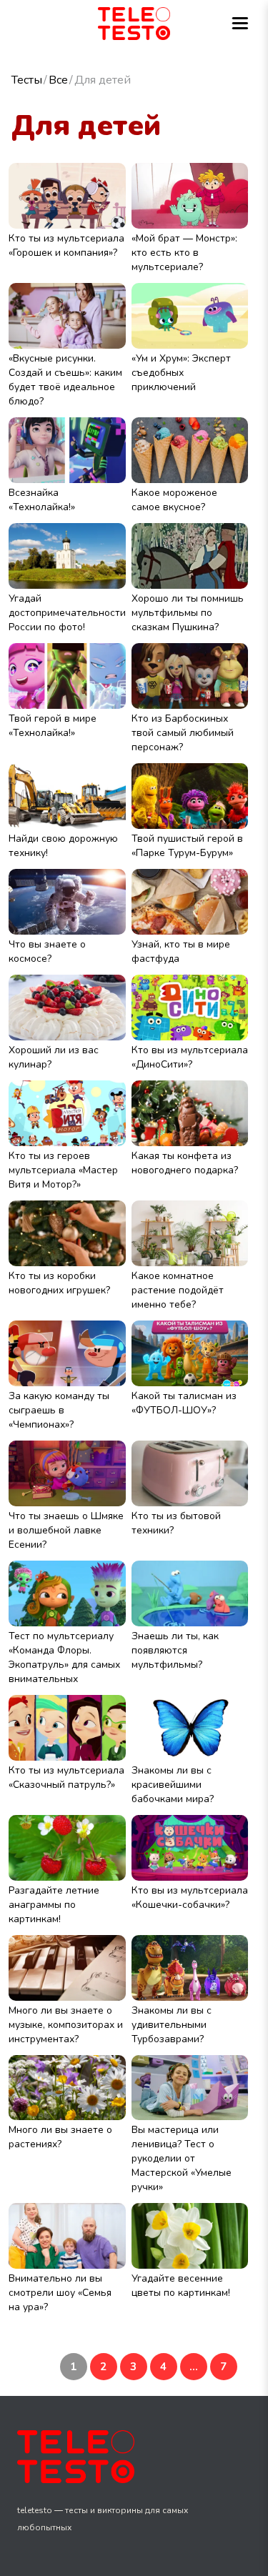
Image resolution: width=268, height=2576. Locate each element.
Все (58, 80)
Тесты (27, 80)
